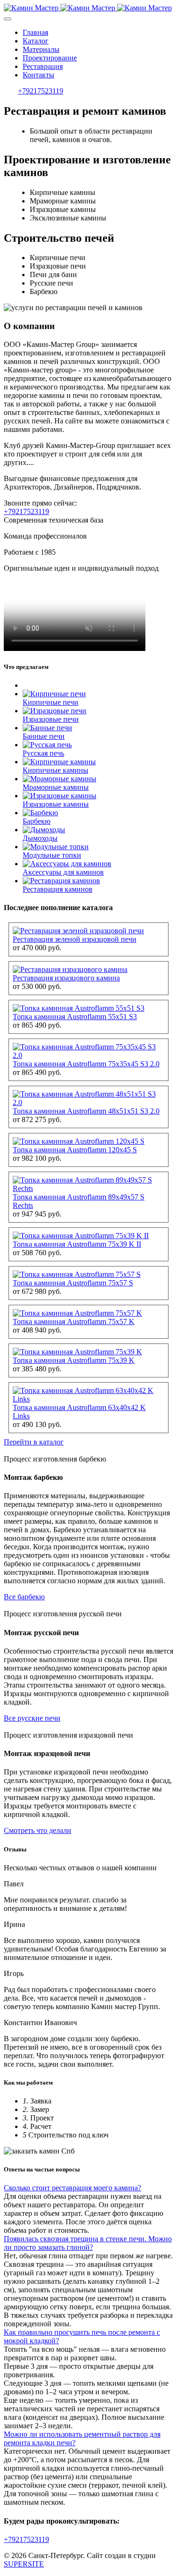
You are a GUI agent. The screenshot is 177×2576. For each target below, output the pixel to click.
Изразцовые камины (56, 804)
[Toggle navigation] (8, 19)
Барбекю (37, 821)
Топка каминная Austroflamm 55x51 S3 (75, 1017)
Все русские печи (32, 1718)
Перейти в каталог (34, 1442)
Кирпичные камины (55, 770)
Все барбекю (24, 1597)
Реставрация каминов (58, 889)
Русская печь (43, 753)
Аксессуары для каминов (63, 872)
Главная (35, 32)
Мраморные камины (56, 787)
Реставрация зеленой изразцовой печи (75, 939)
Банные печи (44, 736)
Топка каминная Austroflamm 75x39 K (74, 1360)
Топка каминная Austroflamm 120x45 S (75, 1150)
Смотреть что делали (38, 1830)
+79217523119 (41, 91)
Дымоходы (40, 838)
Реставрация (43, 66)
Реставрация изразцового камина (66, 978)
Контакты (38, 75)
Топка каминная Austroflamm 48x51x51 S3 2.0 (86, 1111)
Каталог (36, 41)
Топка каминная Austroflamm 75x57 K (74, 1322)
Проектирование (50, 58)
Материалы (41, 49)
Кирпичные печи (51, 702)
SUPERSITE (24, 2564)
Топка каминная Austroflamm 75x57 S (73, 1283)
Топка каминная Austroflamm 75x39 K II (77, 1244)
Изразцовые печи (51, 719)
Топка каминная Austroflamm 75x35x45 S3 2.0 (86, 1064)
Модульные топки (52, 855)
